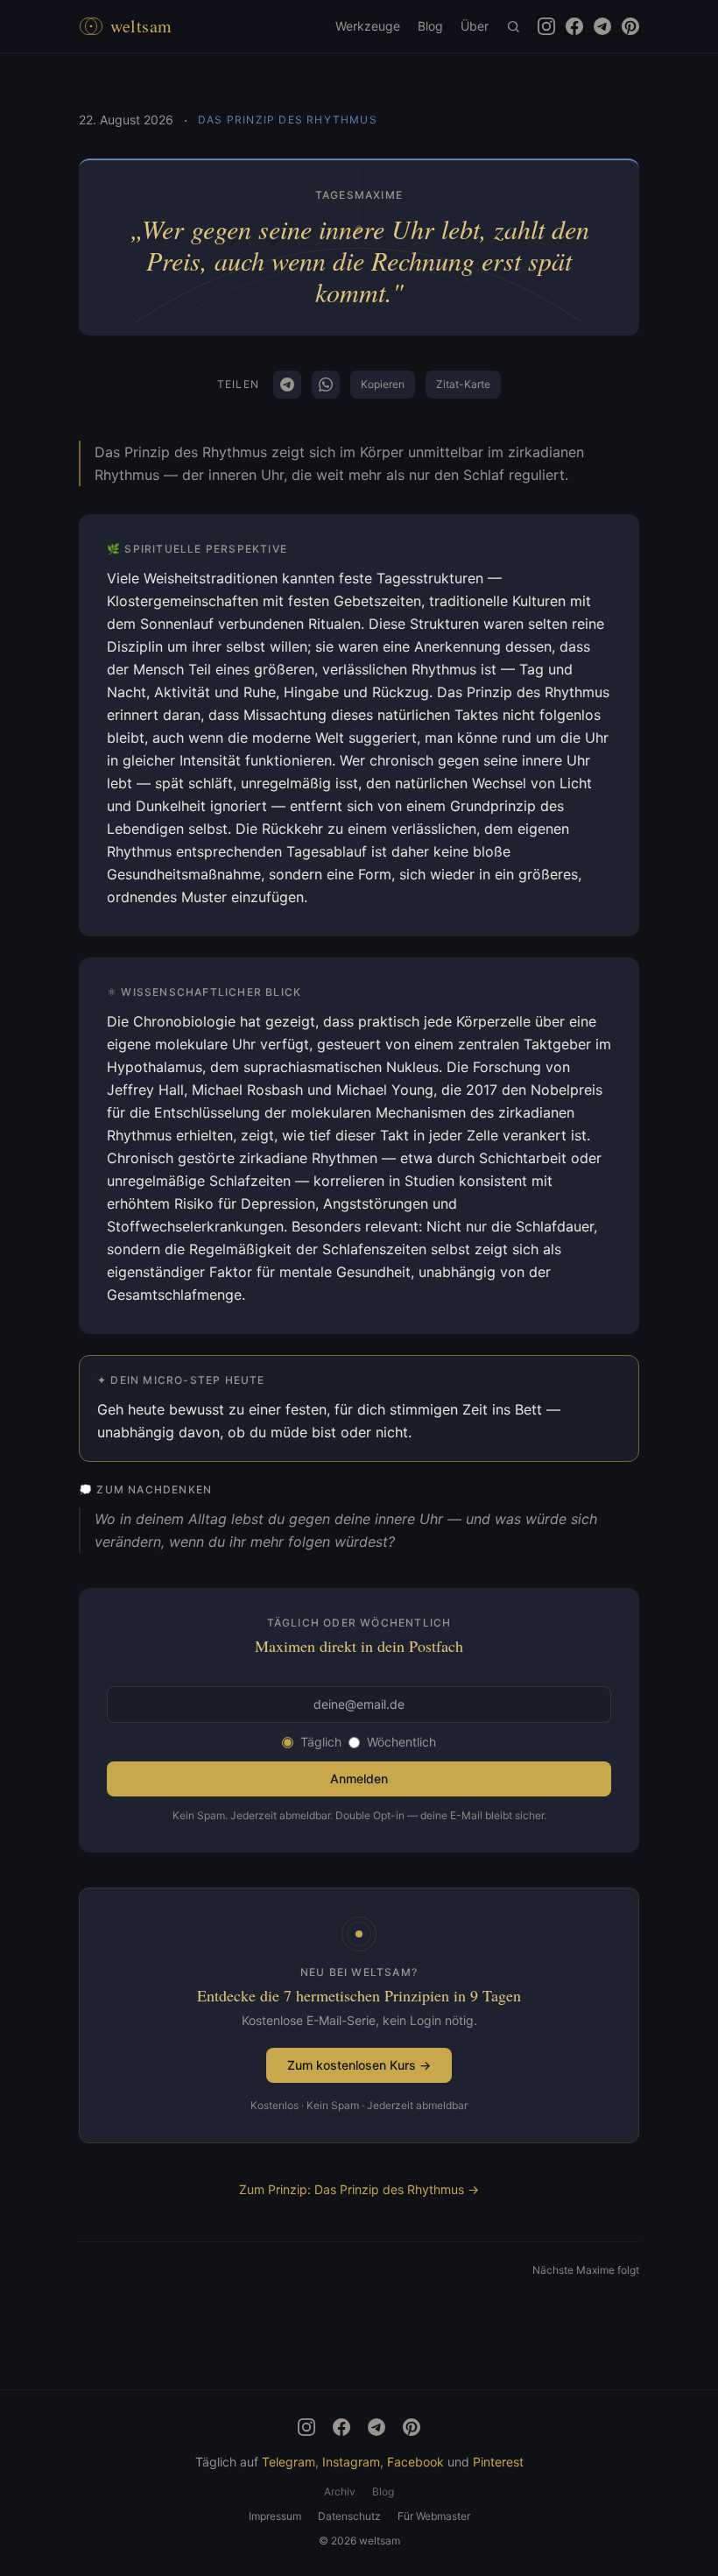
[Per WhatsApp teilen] (326, 385)
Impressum (275, 2516)
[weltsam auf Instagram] (546, 26)
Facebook (415, 2462)
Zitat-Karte (463, 384)
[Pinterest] (412, 2427)
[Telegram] (377, 2427)
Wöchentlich (401, 1742)
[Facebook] (341, 2427)
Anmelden (359, 1778)
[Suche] (513, 26)
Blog (430, 26)
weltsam (141, 26)
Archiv (340, 2491)
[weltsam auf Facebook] (574, 26)
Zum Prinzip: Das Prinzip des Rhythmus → (359, 2189)
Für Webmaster (434, 2516)
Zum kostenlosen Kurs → (359, 2065)
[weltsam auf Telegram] (602, 26)
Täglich (321, 1742)
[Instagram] (306, 2427)
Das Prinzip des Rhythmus (288, 120)
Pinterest (498, 2462)
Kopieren (383, 384)
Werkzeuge (368, 26)
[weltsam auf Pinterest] (630, 26)
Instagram (351, 2462)
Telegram (289, 2462)
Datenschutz (349, 2516)
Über (475, 26)
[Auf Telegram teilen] (287, 385)
